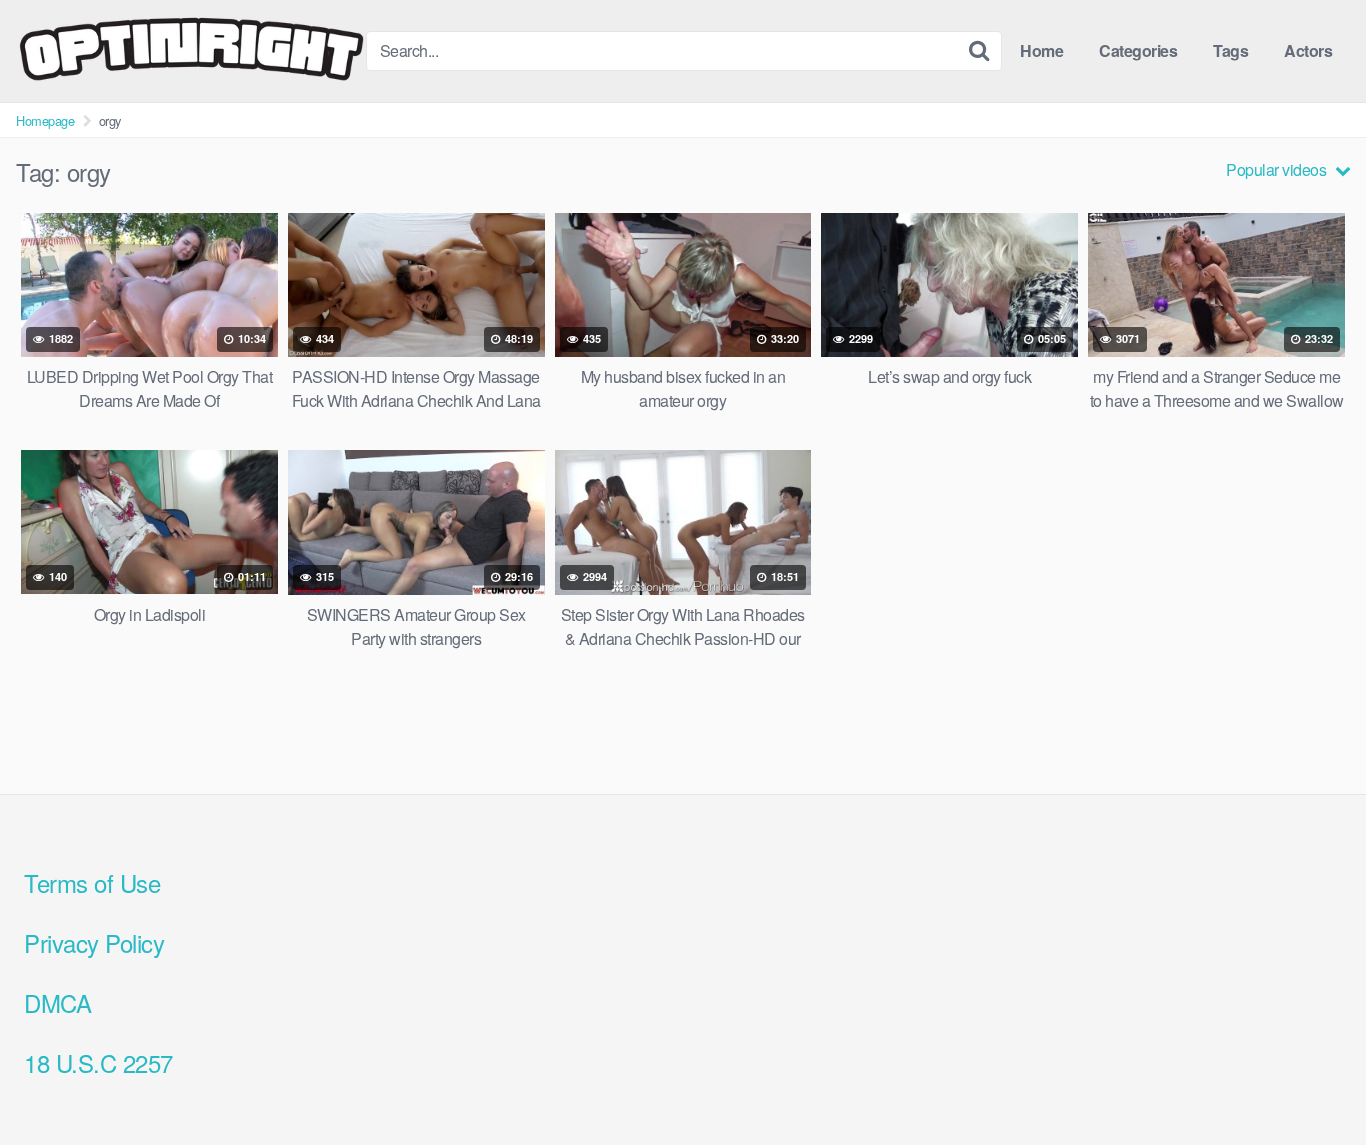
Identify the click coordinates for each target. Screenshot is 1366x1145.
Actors (1308, 50)
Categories (1138, 50)
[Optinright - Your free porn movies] (191, 51)
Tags (1230, 50)
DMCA (57, 1002)
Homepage (45, 120)
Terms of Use (92, 882)
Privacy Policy (94, 942)
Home (1041, 50)
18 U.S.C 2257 (98, 1062)
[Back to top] (1311, 1081)
